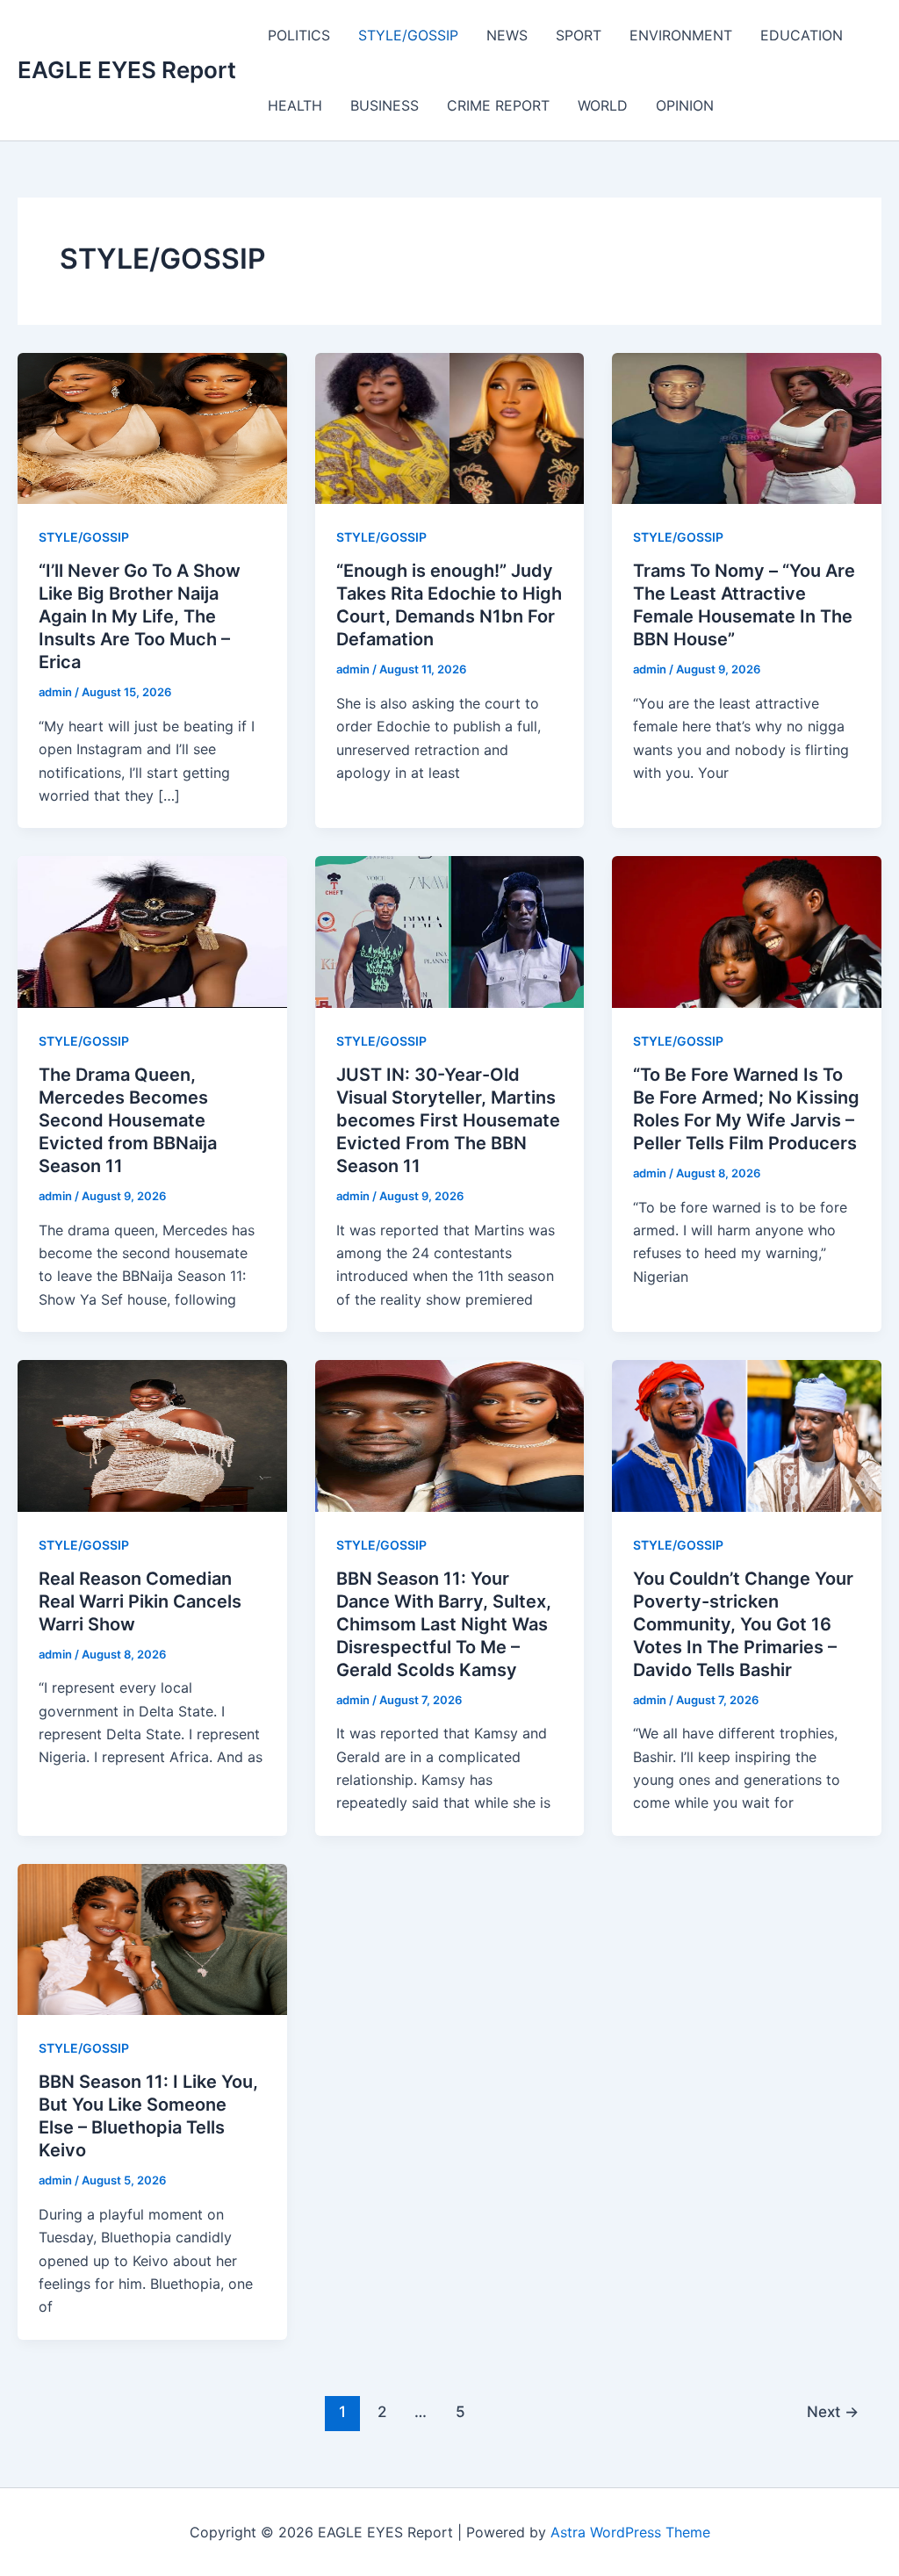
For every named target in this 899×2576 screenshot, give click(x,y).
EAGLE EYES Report (127, 70)
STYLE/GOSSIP (408, 35)
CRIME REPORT (498, 105)
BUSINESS (385, 105)
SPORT (579, 35)
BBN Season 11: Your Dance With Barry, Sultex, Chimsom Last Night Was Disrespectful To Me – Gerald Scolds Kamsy (444, 1624)
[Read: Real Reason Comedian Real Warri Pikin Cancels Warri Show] (152, 1435)
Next (833, 2411)
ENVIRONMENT (681, 35)
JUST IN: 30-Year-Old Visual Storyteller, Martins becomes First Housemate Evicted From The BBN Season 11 (448, 1120)
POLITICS (299, 35)
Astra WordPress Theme (630, 2532)
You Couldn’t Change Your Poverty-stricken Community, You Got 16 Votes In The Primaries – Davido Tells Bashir (743, 1624)
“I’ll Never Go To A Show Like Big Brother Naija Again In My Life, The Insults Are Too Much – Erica (140, 616)
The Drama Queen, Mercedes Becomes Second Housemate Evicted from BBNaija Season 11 (128, 1120)
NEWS (507, 35)
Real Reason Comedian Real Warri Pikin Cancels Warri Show (140, 1601)
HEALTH (295, 105)
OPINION (685, 105)
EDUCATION (802, 35)
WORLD (603, 105)
